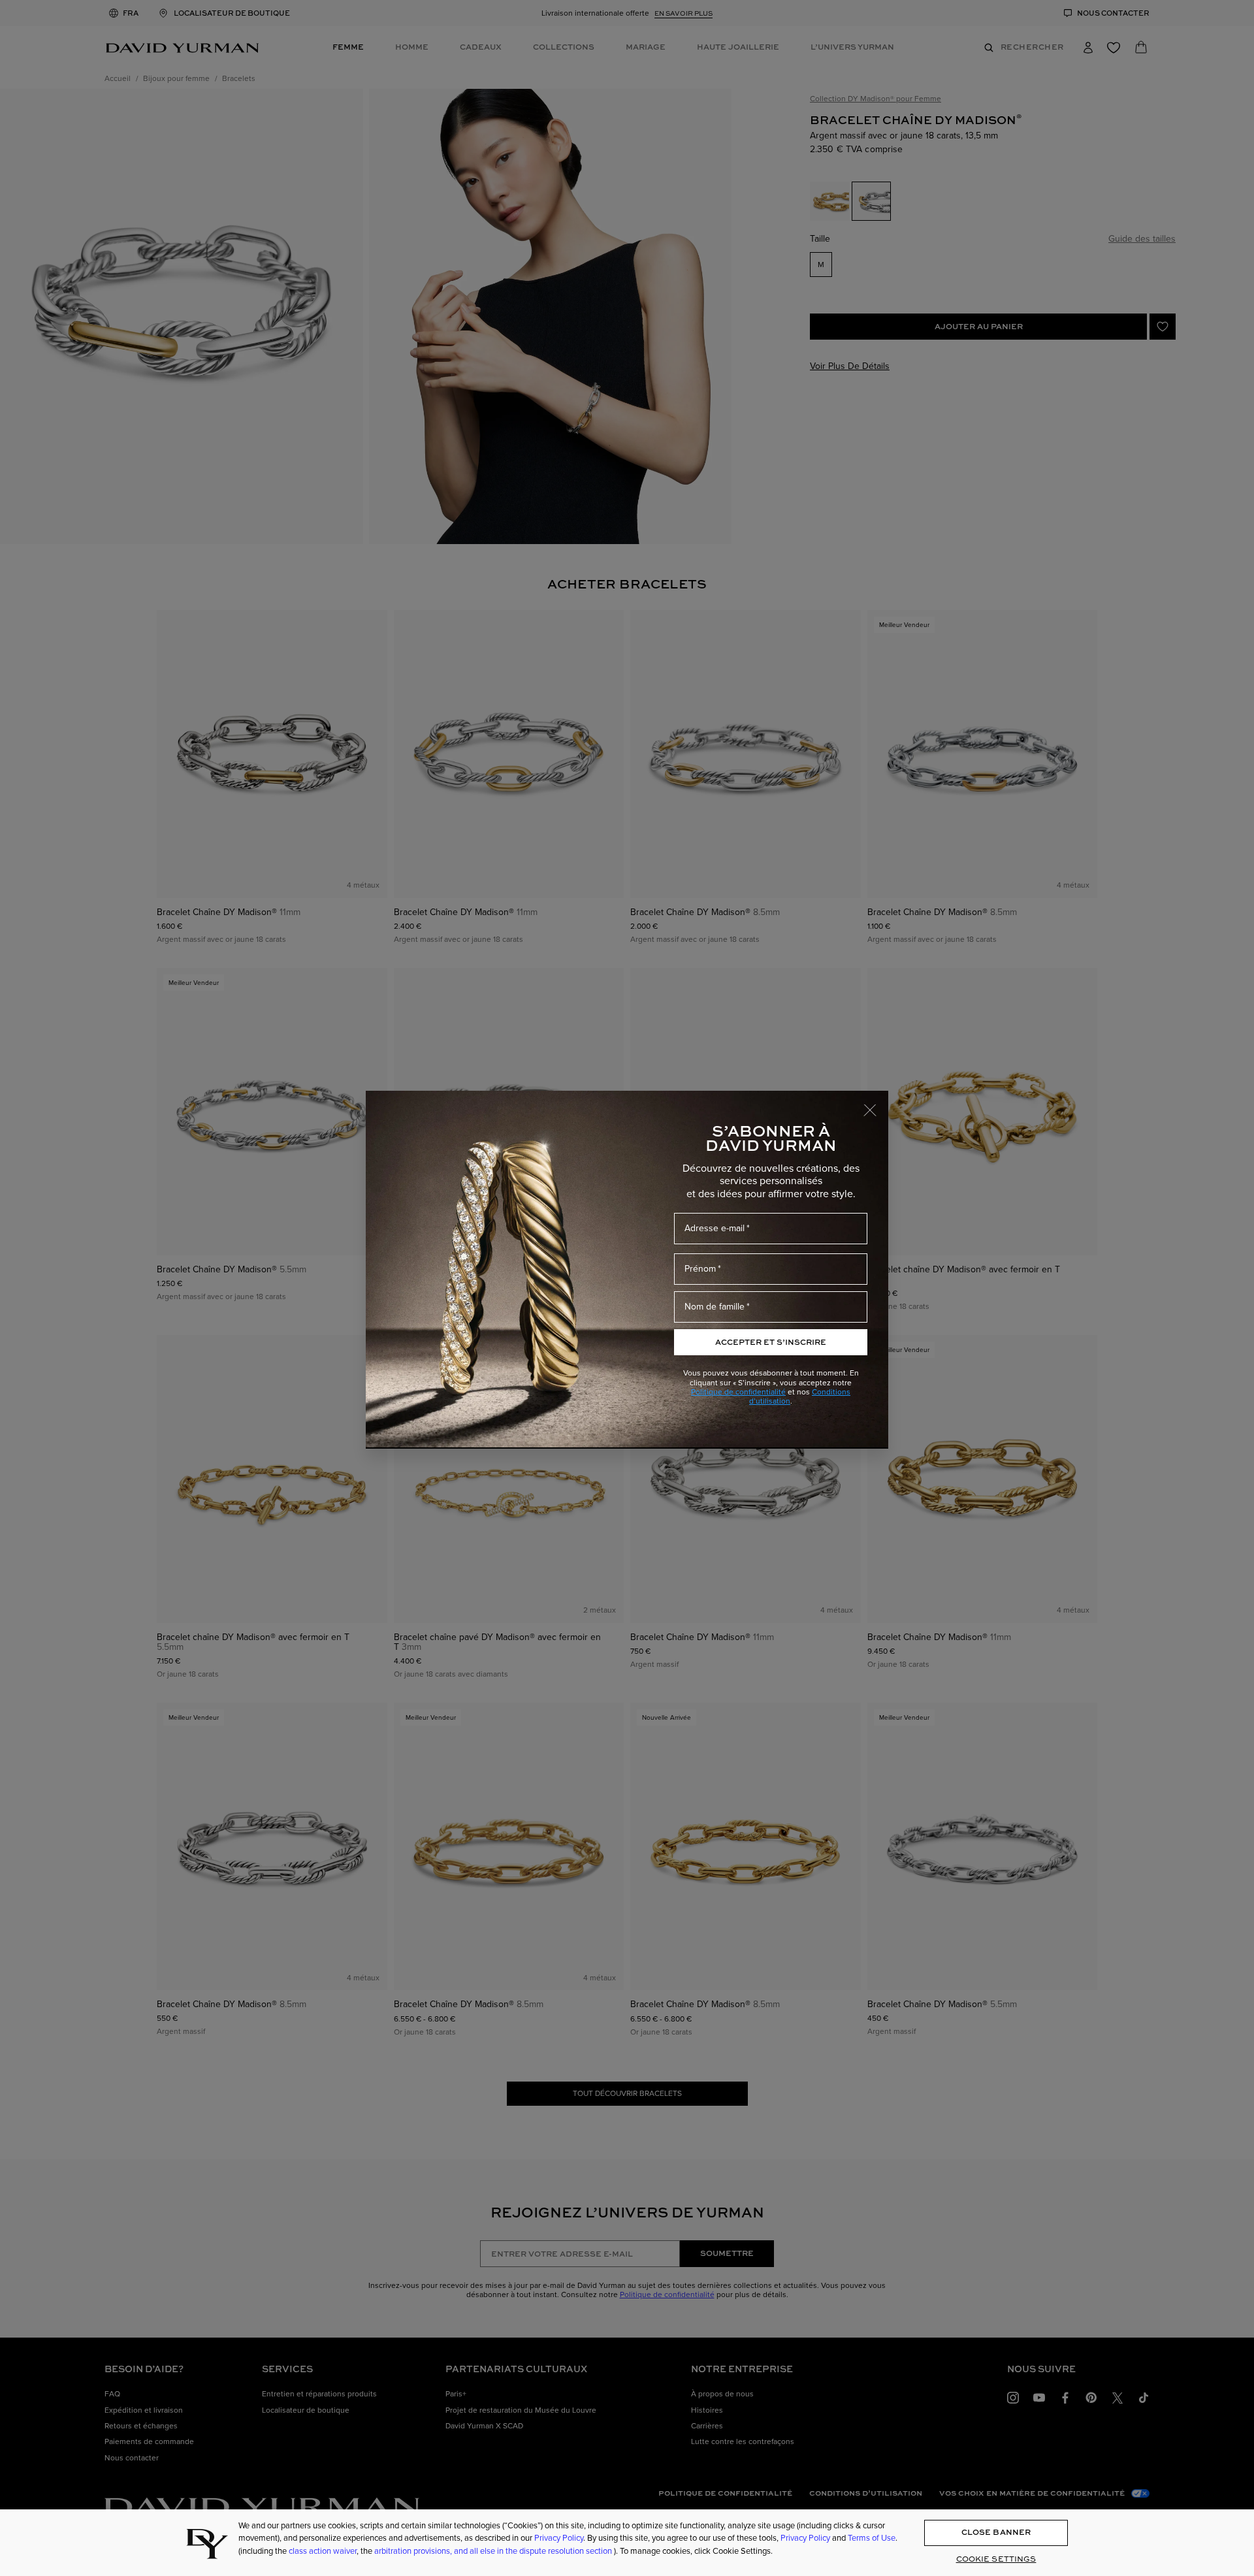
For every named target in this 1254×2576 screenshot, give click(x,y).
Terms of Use (872, 2538)
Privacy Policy (559, 2538)
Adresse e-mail (715, 1228)
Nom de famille (715, 1307)
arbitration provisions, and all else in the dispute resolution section (494, 2551)
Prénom (700, 1269)
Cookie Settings (996, 2559)
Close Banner (996, 2533)
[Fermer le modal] (876, 1104)
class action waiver (323, 2551)
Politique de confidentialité (738, 1392)
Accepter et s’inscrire (771, 1342)
